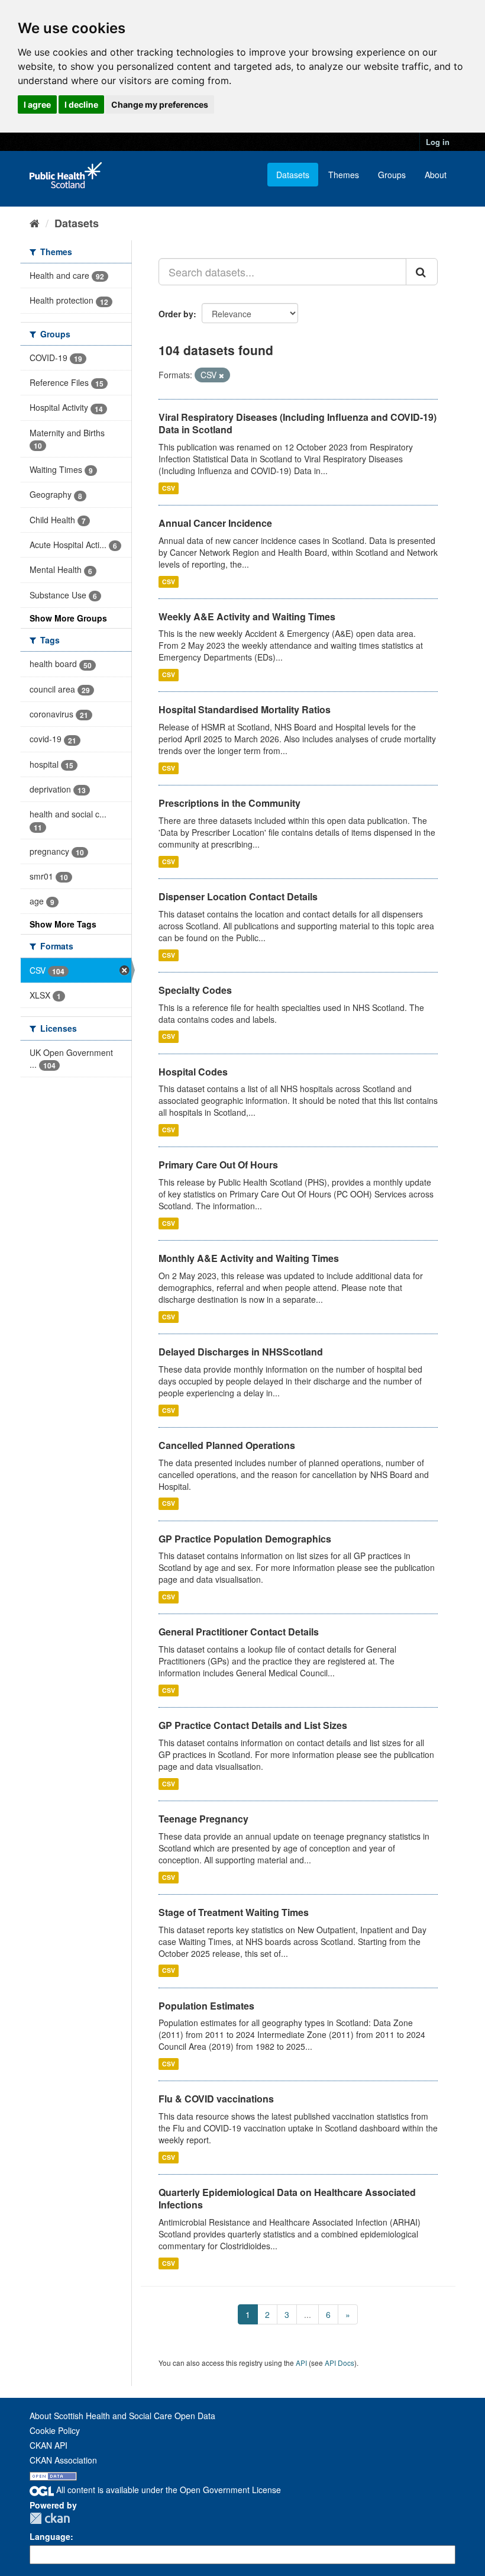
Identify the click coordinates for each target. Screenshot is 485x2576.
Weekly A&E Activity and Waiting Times (247, 616)
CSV (169, 488)
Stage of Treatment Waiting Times (234, 1912)
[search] (422, 272)
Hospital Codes (193, 1072)
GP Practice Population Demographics (245, 1539)
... (308, 2314)
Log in (438, 142)
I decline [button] (81, 104)
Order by (176, 314)
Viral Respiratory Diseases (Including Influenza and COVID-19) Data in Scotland (298, 423)
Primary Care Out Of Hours (218, 1165)
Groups (392, 175)
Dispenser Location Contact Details (238, 896)
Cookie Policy (55, 2430)
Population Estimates (206, 2006)
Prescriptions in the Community (229, 803)
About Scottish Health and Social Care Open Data (122, 2416)
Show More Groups (68, 618)
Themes (344, 175)
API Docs (339, 2363)
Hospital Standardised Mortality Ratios (245, 709)
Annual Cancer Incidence (215, 523)
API (301, 2363)
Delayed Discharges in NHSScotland (241, 1352)
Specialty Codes (195, 990)
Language (50, 2536)
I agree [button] (37, 104)
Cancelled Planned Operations (227, 1445)
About (436, 175)
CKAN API (48, 2445)
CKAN (50, 2518)
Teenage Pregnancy (203, 1819)
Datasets (293, 175)
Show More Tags (63, 924)
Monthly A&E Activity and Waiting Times (249, 1258)
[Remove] (222, 375)
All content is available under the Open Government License (167, 2490)
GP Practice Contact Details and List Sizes (253, 1725)
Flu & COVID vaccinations (216, 2099)
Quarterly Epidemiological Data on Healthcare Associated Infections (287, 2198)
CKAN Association (63, 2460)
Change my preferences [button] (160, 104)
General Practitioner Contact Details (239, 1632)
